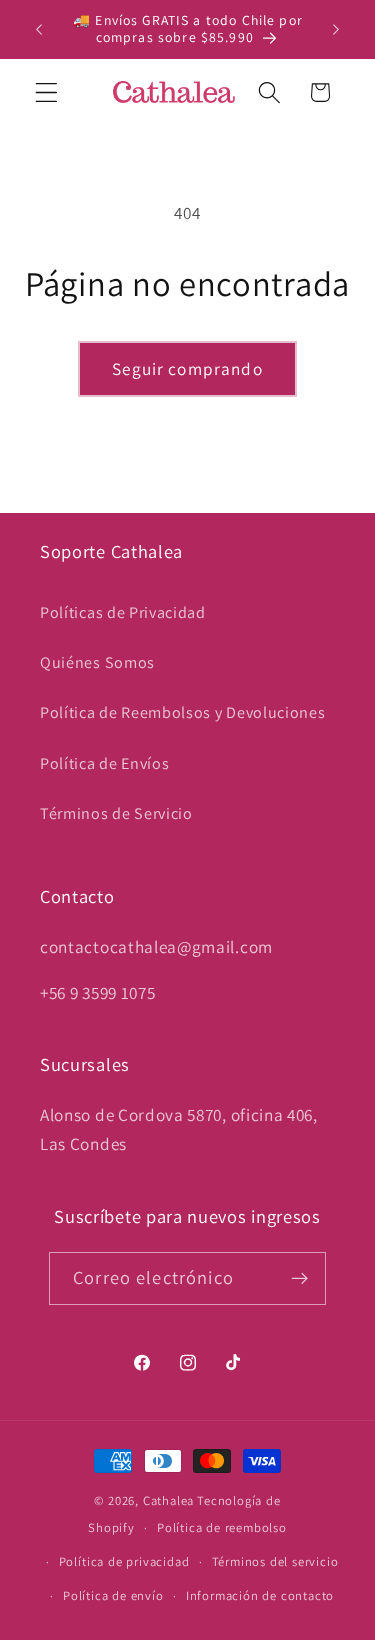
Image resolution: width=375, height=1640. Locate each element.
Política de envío (113, 1595)
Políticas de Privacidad (123, 612)
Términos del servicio (275, 1561)
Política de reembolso (222, 1527)
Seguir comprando (187, 368)
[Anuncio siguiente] (336, 29)
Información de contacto (260, 1595)
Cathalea (168, 1500)
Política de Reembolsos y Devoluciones (183, 712)
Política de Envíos (104, 763)
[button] (46, 92)
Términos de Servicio (116, 813)
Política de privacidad (124, 1561)
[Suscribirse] (299, 1279)
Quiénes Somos (97, 662)
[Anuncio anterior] (39, 29)
